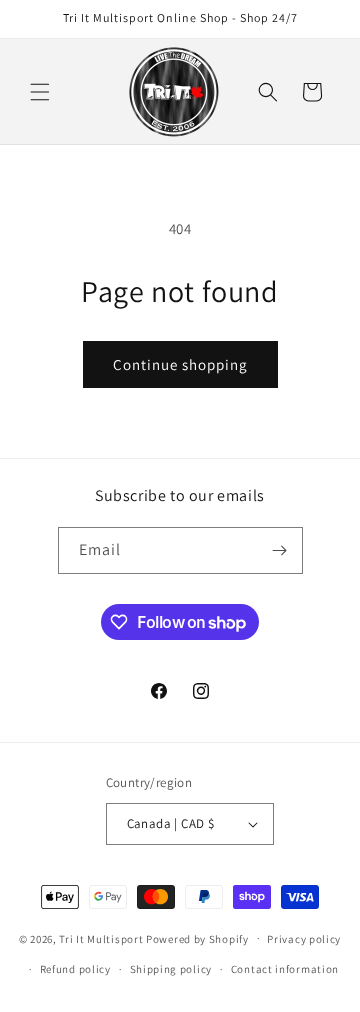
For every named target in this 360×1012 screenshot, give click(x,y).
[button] (40, 92)
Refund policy (75, 969)
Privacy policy (304, 939)
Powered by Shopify (197, 938)
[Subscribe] (280, 550)
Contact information (285, 969)
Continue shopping (180, 364)
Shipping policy (171, 969)
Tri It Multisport (101, 938)
